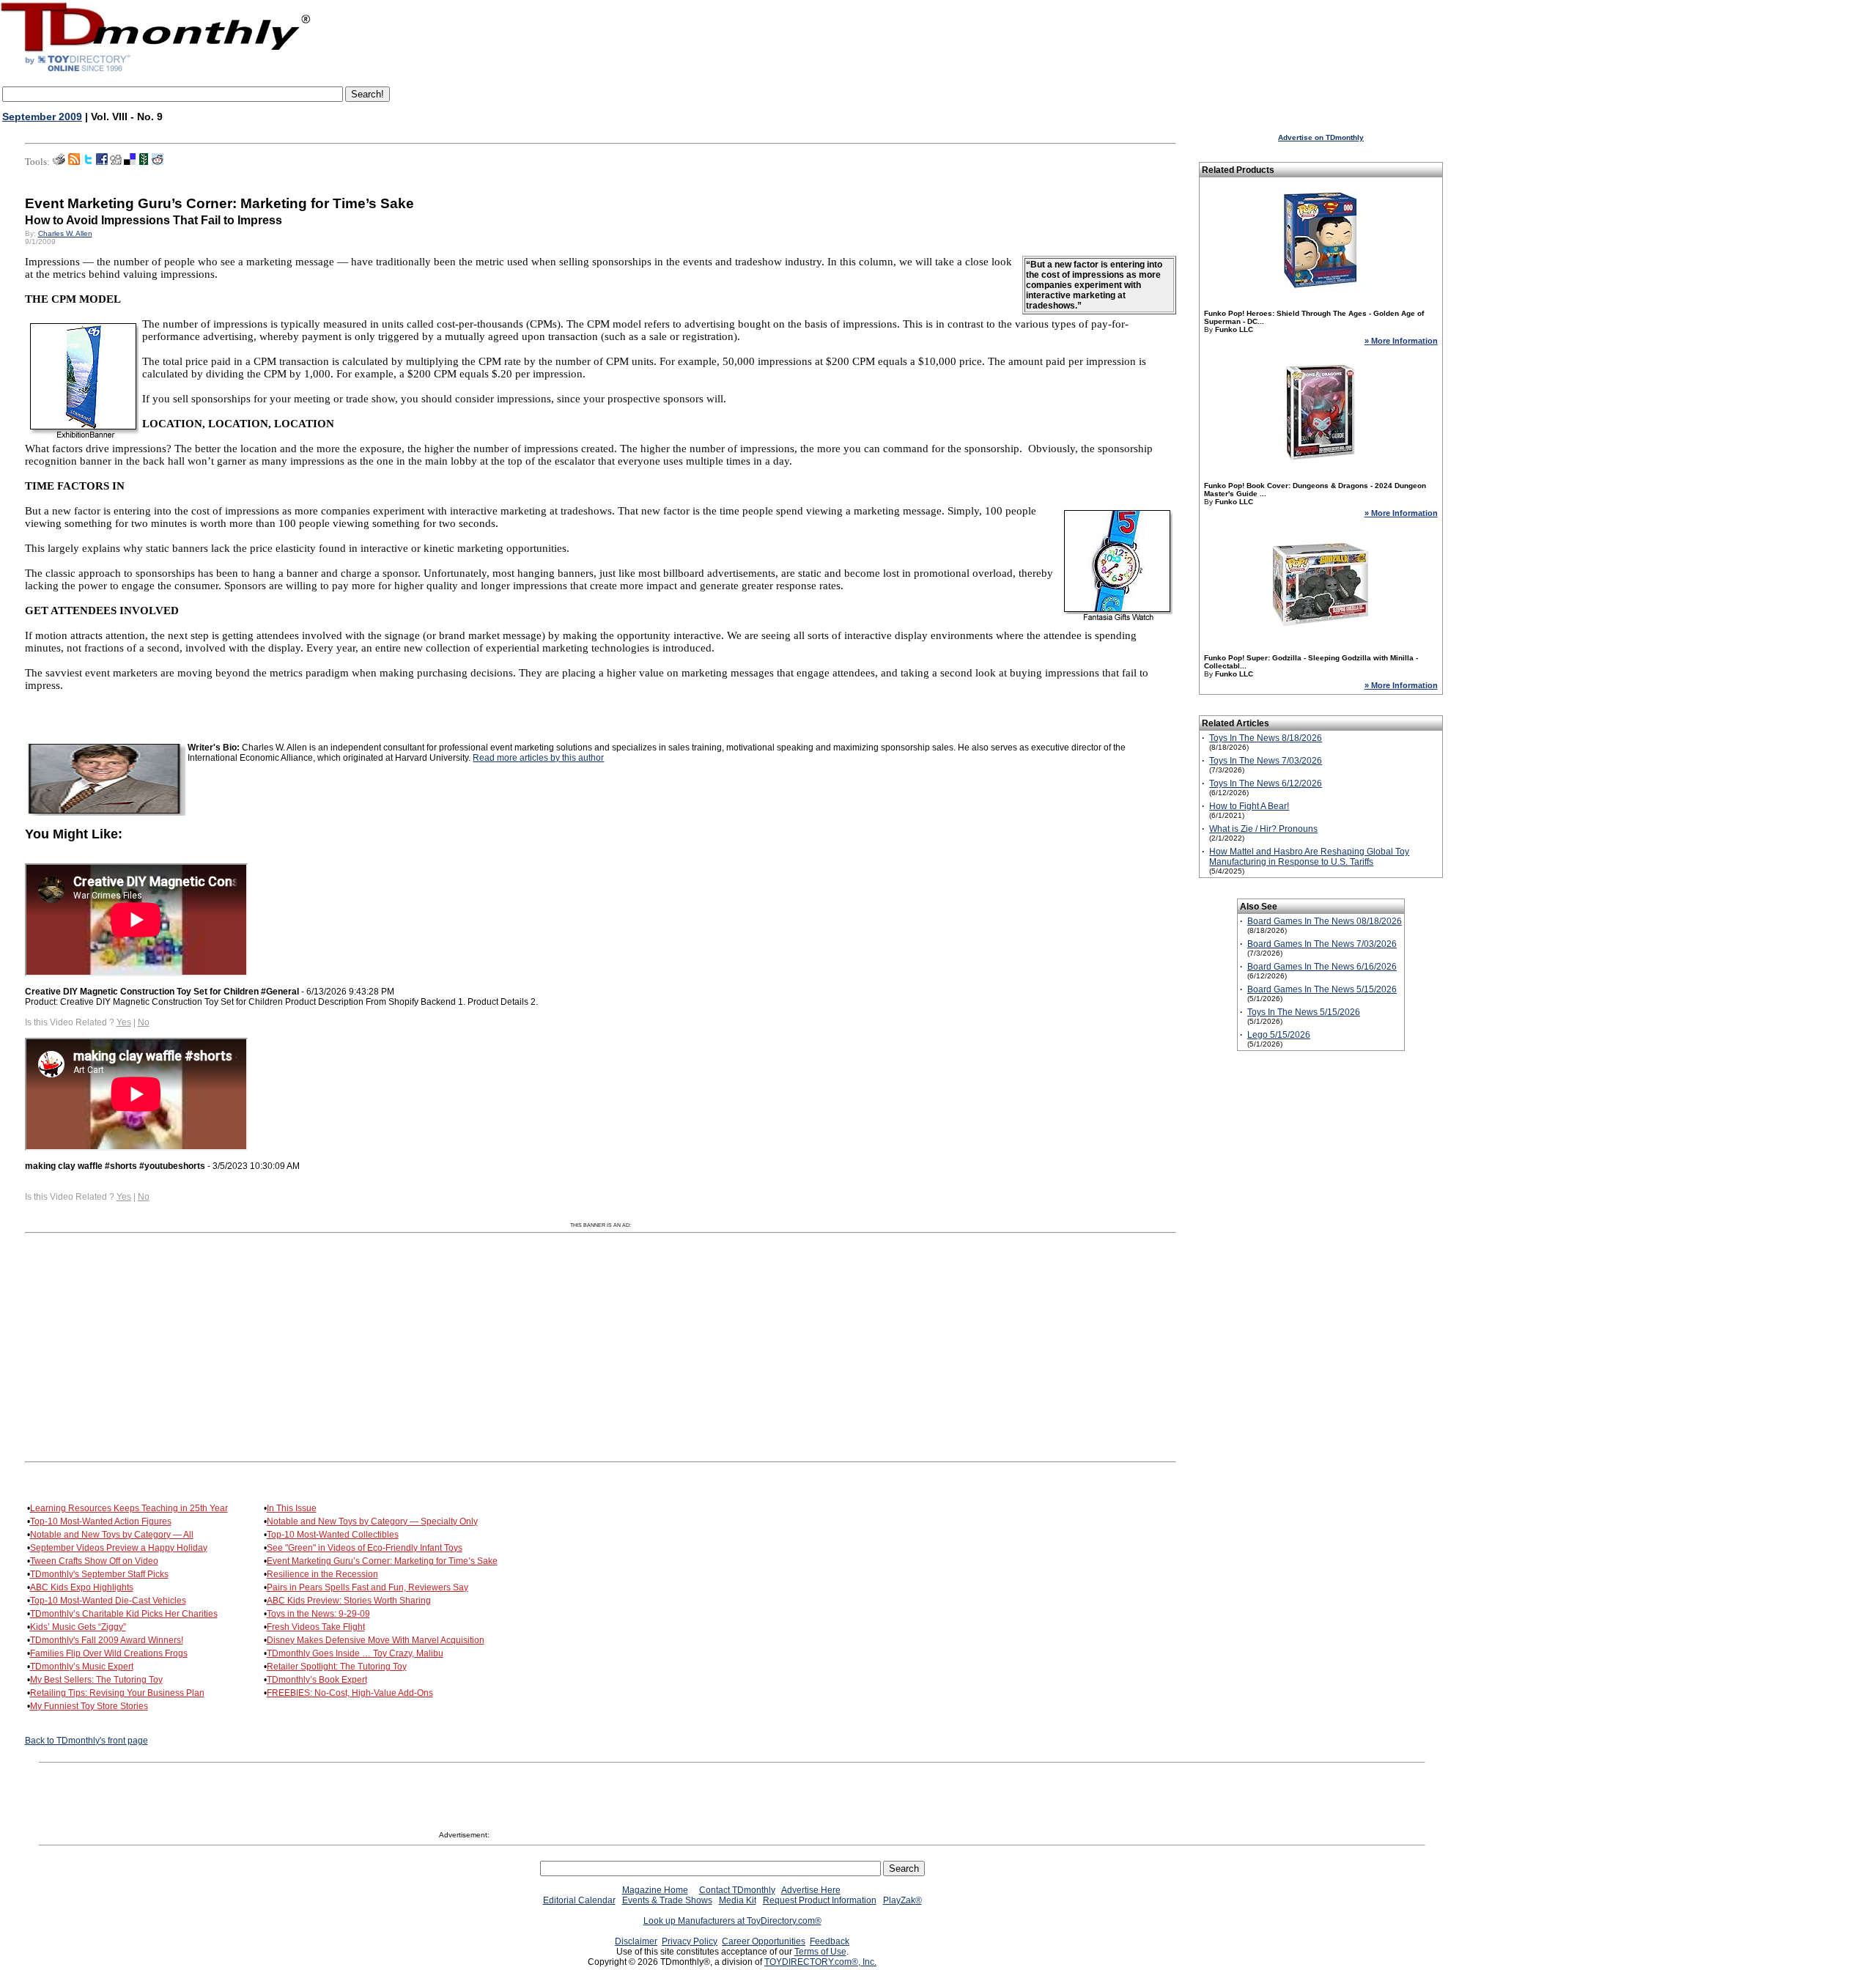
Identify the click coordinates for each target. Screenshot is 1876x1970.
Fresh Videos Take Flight (316, 1627)
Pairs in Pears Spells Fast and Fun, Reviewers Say (368, 1587)
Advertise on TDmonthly (1321, 137)
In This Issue (292, 1508)
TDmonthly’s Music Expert (82, 1667)
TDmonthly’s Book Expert (317, 1680)
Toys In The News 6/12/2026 (1266, 783)
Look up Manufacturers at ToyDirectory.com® (732, 1921)
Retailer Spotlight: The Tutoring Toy (337, 1667)
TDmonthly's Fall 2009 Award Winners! (107, 1640)
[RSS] (74, 162)
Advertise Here (811, 1890)
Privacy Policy (690, 1941)
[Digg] (116, 162)
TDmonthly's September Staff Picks (99, 1574)
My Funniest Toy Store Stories (89, 1706)
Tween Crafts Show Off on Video (94, 1561)
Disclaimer (636, 1941)
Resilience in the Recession (322, 1574)
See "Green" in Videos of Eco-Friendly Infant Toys (365, 1548)
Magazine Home (655, 1890)
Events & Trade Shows (667, 1900)
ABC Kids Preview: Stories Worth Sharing (349, 1601)
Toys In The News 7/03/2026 (1266, 761)
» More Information (1401, 341)
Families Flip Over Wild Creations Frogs (109, 1653)
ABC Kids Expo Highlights (82, 1587)
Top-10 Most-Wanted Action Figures (101, 1521)
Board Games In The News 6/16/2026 (1322, 967)
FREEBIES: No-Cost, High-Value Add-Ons (350, 1693)
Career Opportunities (764, 1941)
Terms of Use (820, 1952)
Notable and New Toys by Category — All (112, 1535)
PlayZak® (902, 1900)
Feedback (830, 1941)
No (144, 1022)
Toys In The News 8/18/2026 (1266, 738)
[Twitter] (88, 162)
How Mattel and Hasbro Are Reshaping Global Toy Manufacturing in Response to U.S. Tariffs (1309, 857)
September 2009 (42, 117)
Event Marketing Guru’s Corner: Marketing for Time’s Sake (382, 1561)
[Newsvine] (144, 162)
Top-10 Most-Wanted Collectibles (333, 1535)
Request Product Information (820, 1900)
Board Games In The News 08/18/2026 (1325, 921)
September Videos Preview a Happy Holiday (119, 1548)
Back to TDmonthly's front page (86, 1741)
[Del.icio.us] (130, 162)
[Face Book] (102, 162)
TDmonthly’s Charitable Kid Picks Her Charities (124, 1614)
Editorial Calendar (579, 1900)
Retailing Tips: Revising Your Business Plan (117, 1693)
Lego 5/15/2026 (1279, 1035)
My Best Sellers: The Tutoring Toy (96, 1680)
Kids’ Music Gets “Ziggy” (78, 1627)
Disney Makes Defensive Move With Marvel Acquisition (376, 1640)
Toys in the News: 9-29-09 (318, 1614)
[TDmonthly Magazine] (156, 71)
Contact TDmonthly (737, 1890)
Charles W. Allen (65, 233)
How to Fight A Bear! (1249, 806)
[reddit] (158, 162)
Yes (124, 1022)
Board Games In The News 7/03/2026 (1322, 944)
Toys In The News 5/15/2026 (1304, 1012)
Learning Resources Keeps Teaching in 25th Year (129, 1508)
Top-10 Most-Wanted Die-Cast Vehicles (108, 1601)
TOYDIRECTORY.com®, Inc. (820, 1962)
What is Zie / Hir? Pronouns (1263, 829)
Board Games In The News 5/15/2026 (1322, 989)
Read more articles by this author (538, 758)
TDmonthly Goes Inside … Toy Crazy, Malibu (355, 1653)
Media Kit (738, 1900)
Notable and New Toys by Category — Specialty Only (372, 1521)
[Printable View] (59, 162)
